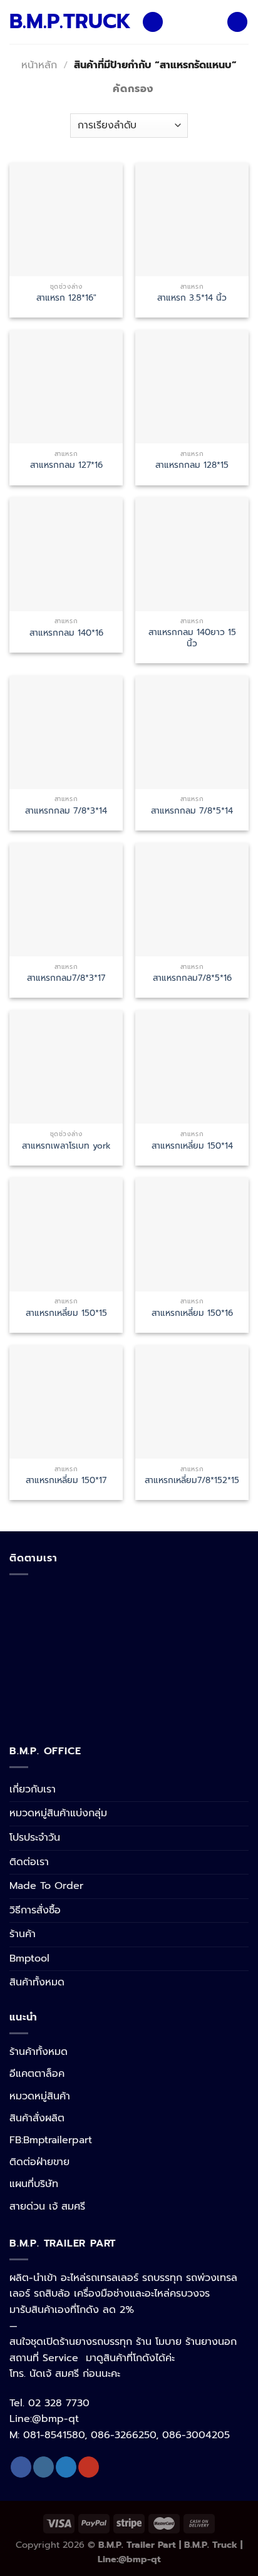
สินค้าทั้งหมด (37, 1982)
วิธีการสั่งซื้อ (35, 1910)
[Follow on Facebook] (21, 2467)
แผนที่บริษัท (34, 2184)
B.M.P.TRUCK (66, 22)
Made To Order (46, 1886)
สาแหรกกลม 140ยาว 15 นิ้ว (192, 638)
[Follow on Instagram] (44, 2467)
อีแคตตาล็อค (37, 2074)
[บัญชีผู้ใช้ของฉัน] (212, 22)
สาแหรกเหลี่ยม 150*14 (192, 1146)
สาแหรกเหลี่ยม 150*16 (192, 1313)
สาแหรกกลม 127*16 (66, 465)
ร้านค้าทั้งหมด (39, 2052)
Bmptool (29, 1958)
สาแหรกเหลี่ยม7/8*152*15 (192, 1481)
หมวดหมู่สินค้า (40, 2096)
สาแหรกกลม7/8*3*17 (66, 978)
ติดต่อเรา (29, 1862)
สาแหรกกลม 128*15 (192, 465)
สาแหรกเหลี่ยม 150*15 (66, 1313)
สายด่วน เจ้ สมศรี (47, 2206)
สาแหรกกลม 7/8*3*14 (66, 811)
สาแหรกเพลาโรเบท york (66, 1146)
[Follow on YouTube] (89, 2467)
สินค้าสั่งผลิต (37, 2118)
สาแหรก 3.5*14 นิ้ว (192, 298)
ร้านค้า (23, 1934)
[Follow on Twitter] (66, 2467)
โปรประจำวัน (35, 1838)
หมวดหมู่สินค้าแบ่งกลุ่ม (58, 1813)
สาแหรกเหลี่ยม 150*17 (66, 1481)
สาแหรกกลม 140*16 (66, 633)
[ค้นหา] (237, 22)
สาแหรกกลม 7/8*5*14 (192, 811)
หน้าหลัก (39, 65)
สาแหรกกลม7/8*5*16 (192, 978)
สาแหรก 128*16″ (66, 298)
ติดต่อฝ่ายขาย (39, 2162)
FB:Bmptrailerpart (51, 2140)
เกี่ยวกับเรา (33, 1789)
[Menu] (153, 22)
